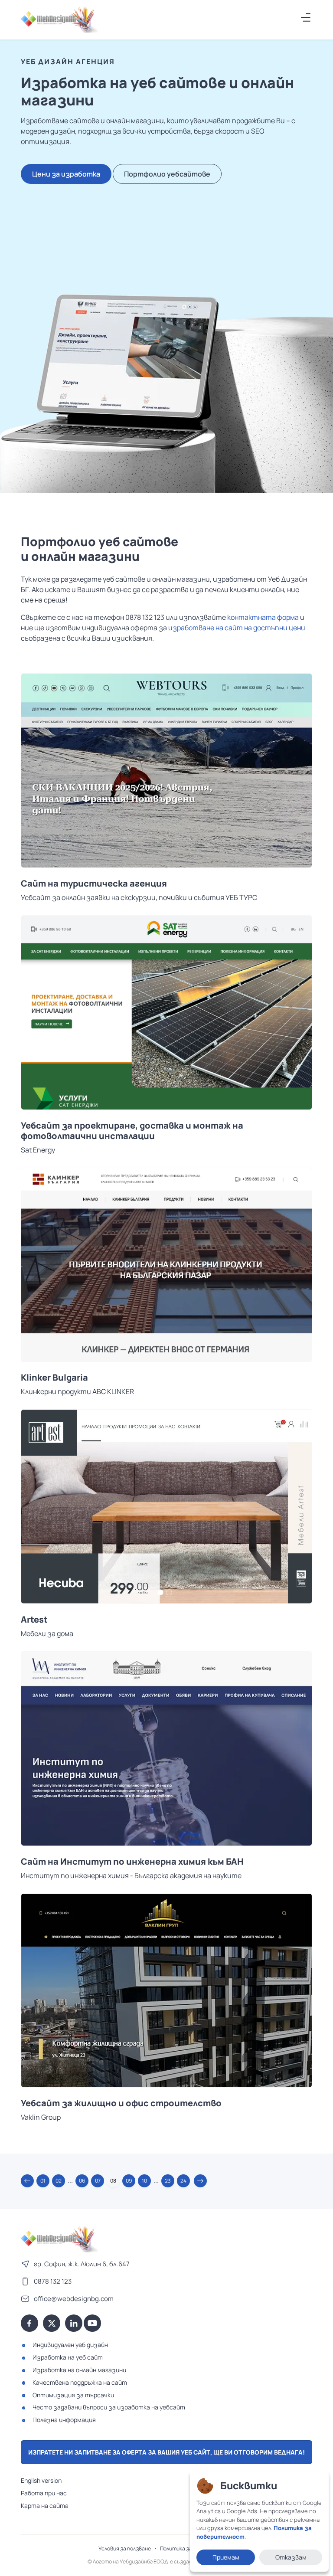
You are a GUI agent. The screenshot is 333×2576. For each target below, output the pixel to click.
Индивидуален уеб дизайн (70, 2345)
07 (98, 2181)
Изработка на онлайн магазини (79, 2370)
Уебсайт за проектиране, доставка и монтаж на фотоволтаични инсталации (132, 1131)
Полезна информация (64, 2420)
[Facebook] (29, 2323)
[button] (27, 2181)
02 (59, 2181)
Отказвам (291, 2557)
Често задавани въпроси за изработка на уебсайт (109, 2407)
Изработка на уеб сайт (68, 2357)
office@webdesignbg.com (74, 2299)
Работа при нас (44, 2493)
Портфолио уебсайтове (167, 174)
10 (144, 2181)
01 (43, 2181)
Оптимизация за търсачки (73, 2395)
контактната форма (263, 617)
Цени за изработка (66, 174)
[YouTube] (92, 2323)
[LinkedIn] (74, 2323)
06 (82, 2181)
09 (129, 2181)
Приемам (226, 2557)
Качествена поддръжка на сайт (80, 2382)
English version (41, 2480)
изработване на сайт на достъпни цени (237, 628)
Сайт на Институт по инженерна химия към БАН (132, 1862)
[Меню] (306, 17)
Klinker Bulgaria (54, 1378)
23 (168, 2181)
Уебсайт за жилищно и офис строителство (121, 2103)
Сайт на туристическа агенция (94, 884)
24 (183, 2181)
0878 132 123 (53, 2281)
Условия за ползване (125, 2548)
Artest (34, 1620)
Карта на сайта (45, 2506)
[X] (52, 2323)
